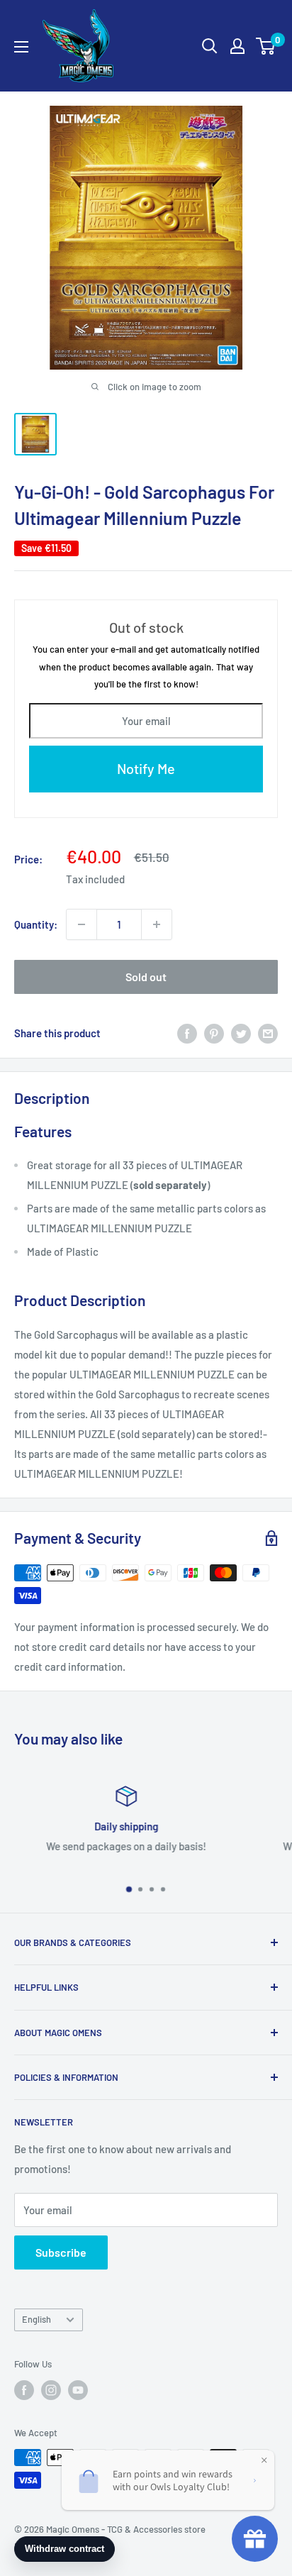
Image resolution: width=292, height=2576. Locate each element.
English (36, 2319)
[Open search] (210, 46)
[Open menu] (21, 47)
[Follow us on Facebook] (24, 2390)
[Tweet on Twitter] (241, 1033)
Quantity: (36, 924)
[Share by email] (268, 1033)
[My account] (237, 46)
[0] (266, 46)
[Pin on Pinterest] (214, 1033)
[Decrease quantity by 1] (82, 924)
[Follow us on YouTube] (78, 2390)
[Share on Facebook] (187, 1033)
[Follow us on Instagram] (51, 2390)
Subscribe (61, 2252)
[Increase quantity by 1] (157, 924)
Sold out (146, 977)
